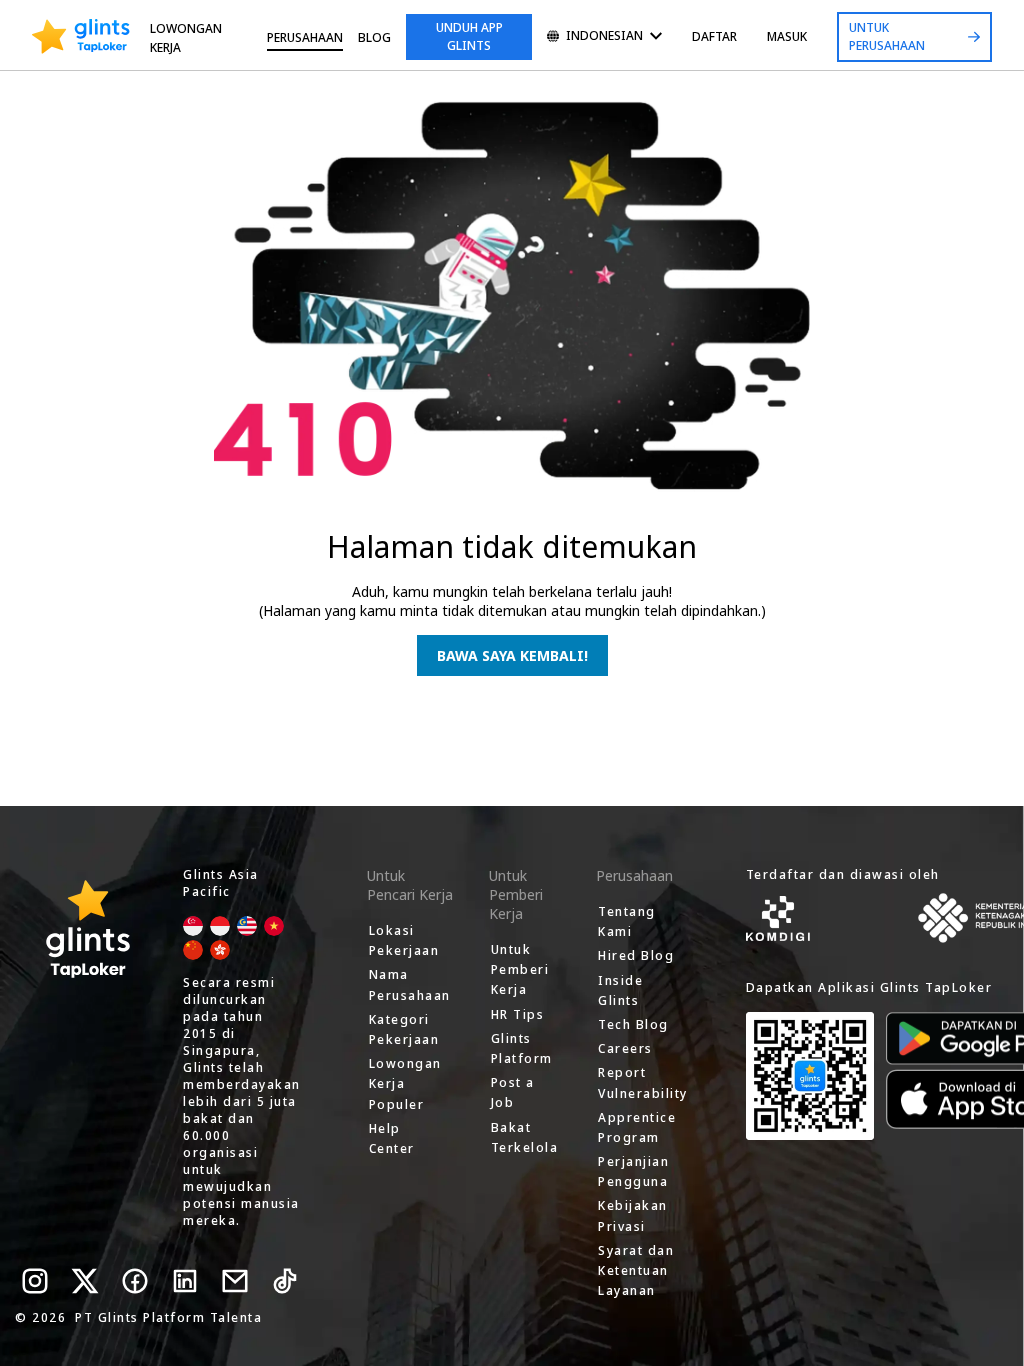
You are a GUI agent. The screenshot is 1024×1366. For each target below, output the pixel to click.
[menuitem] (604, 37)
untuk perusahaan (887, 36)
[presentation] (81, 37)
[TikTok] (285, 1281)
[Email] (235, 1281)
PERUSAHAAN (305, 37)
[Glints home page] (81, 37)
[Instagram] (35, 1281)
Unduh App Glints (469, 36)
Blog (374, 37)
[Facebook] (135, 1281)
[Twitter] (85, 1281)
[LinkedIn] (185, 1281)
